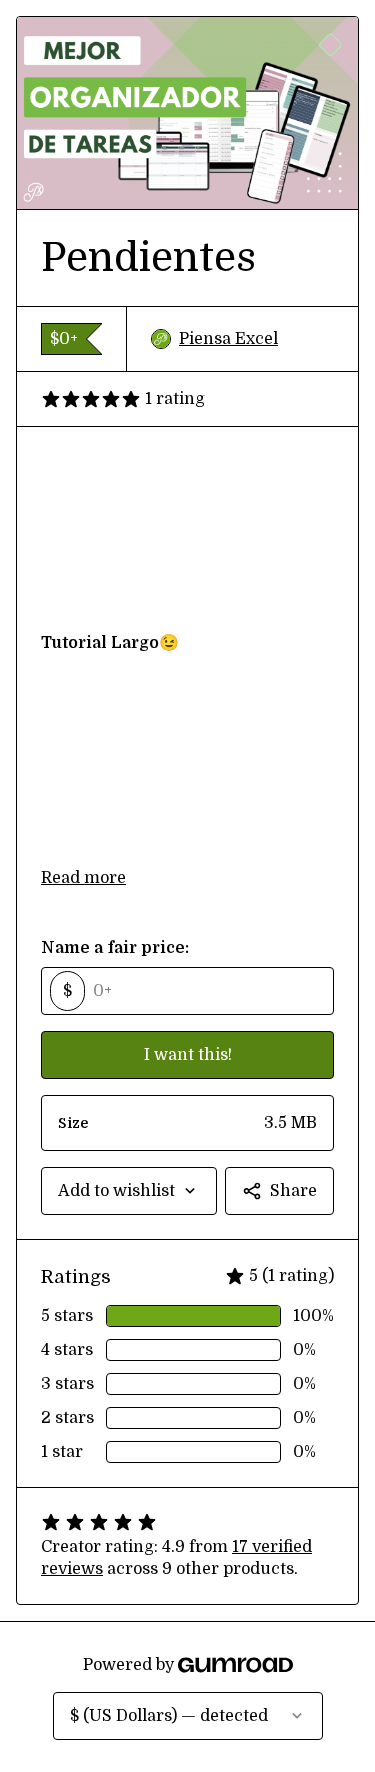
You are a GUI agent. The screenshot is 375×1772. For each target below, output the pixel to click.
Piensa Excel (228, 339)
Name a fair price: (115, 948)
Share (293, 1191)
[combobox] (129, 1191)
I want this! (188, 1055)
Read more (83, 878)
